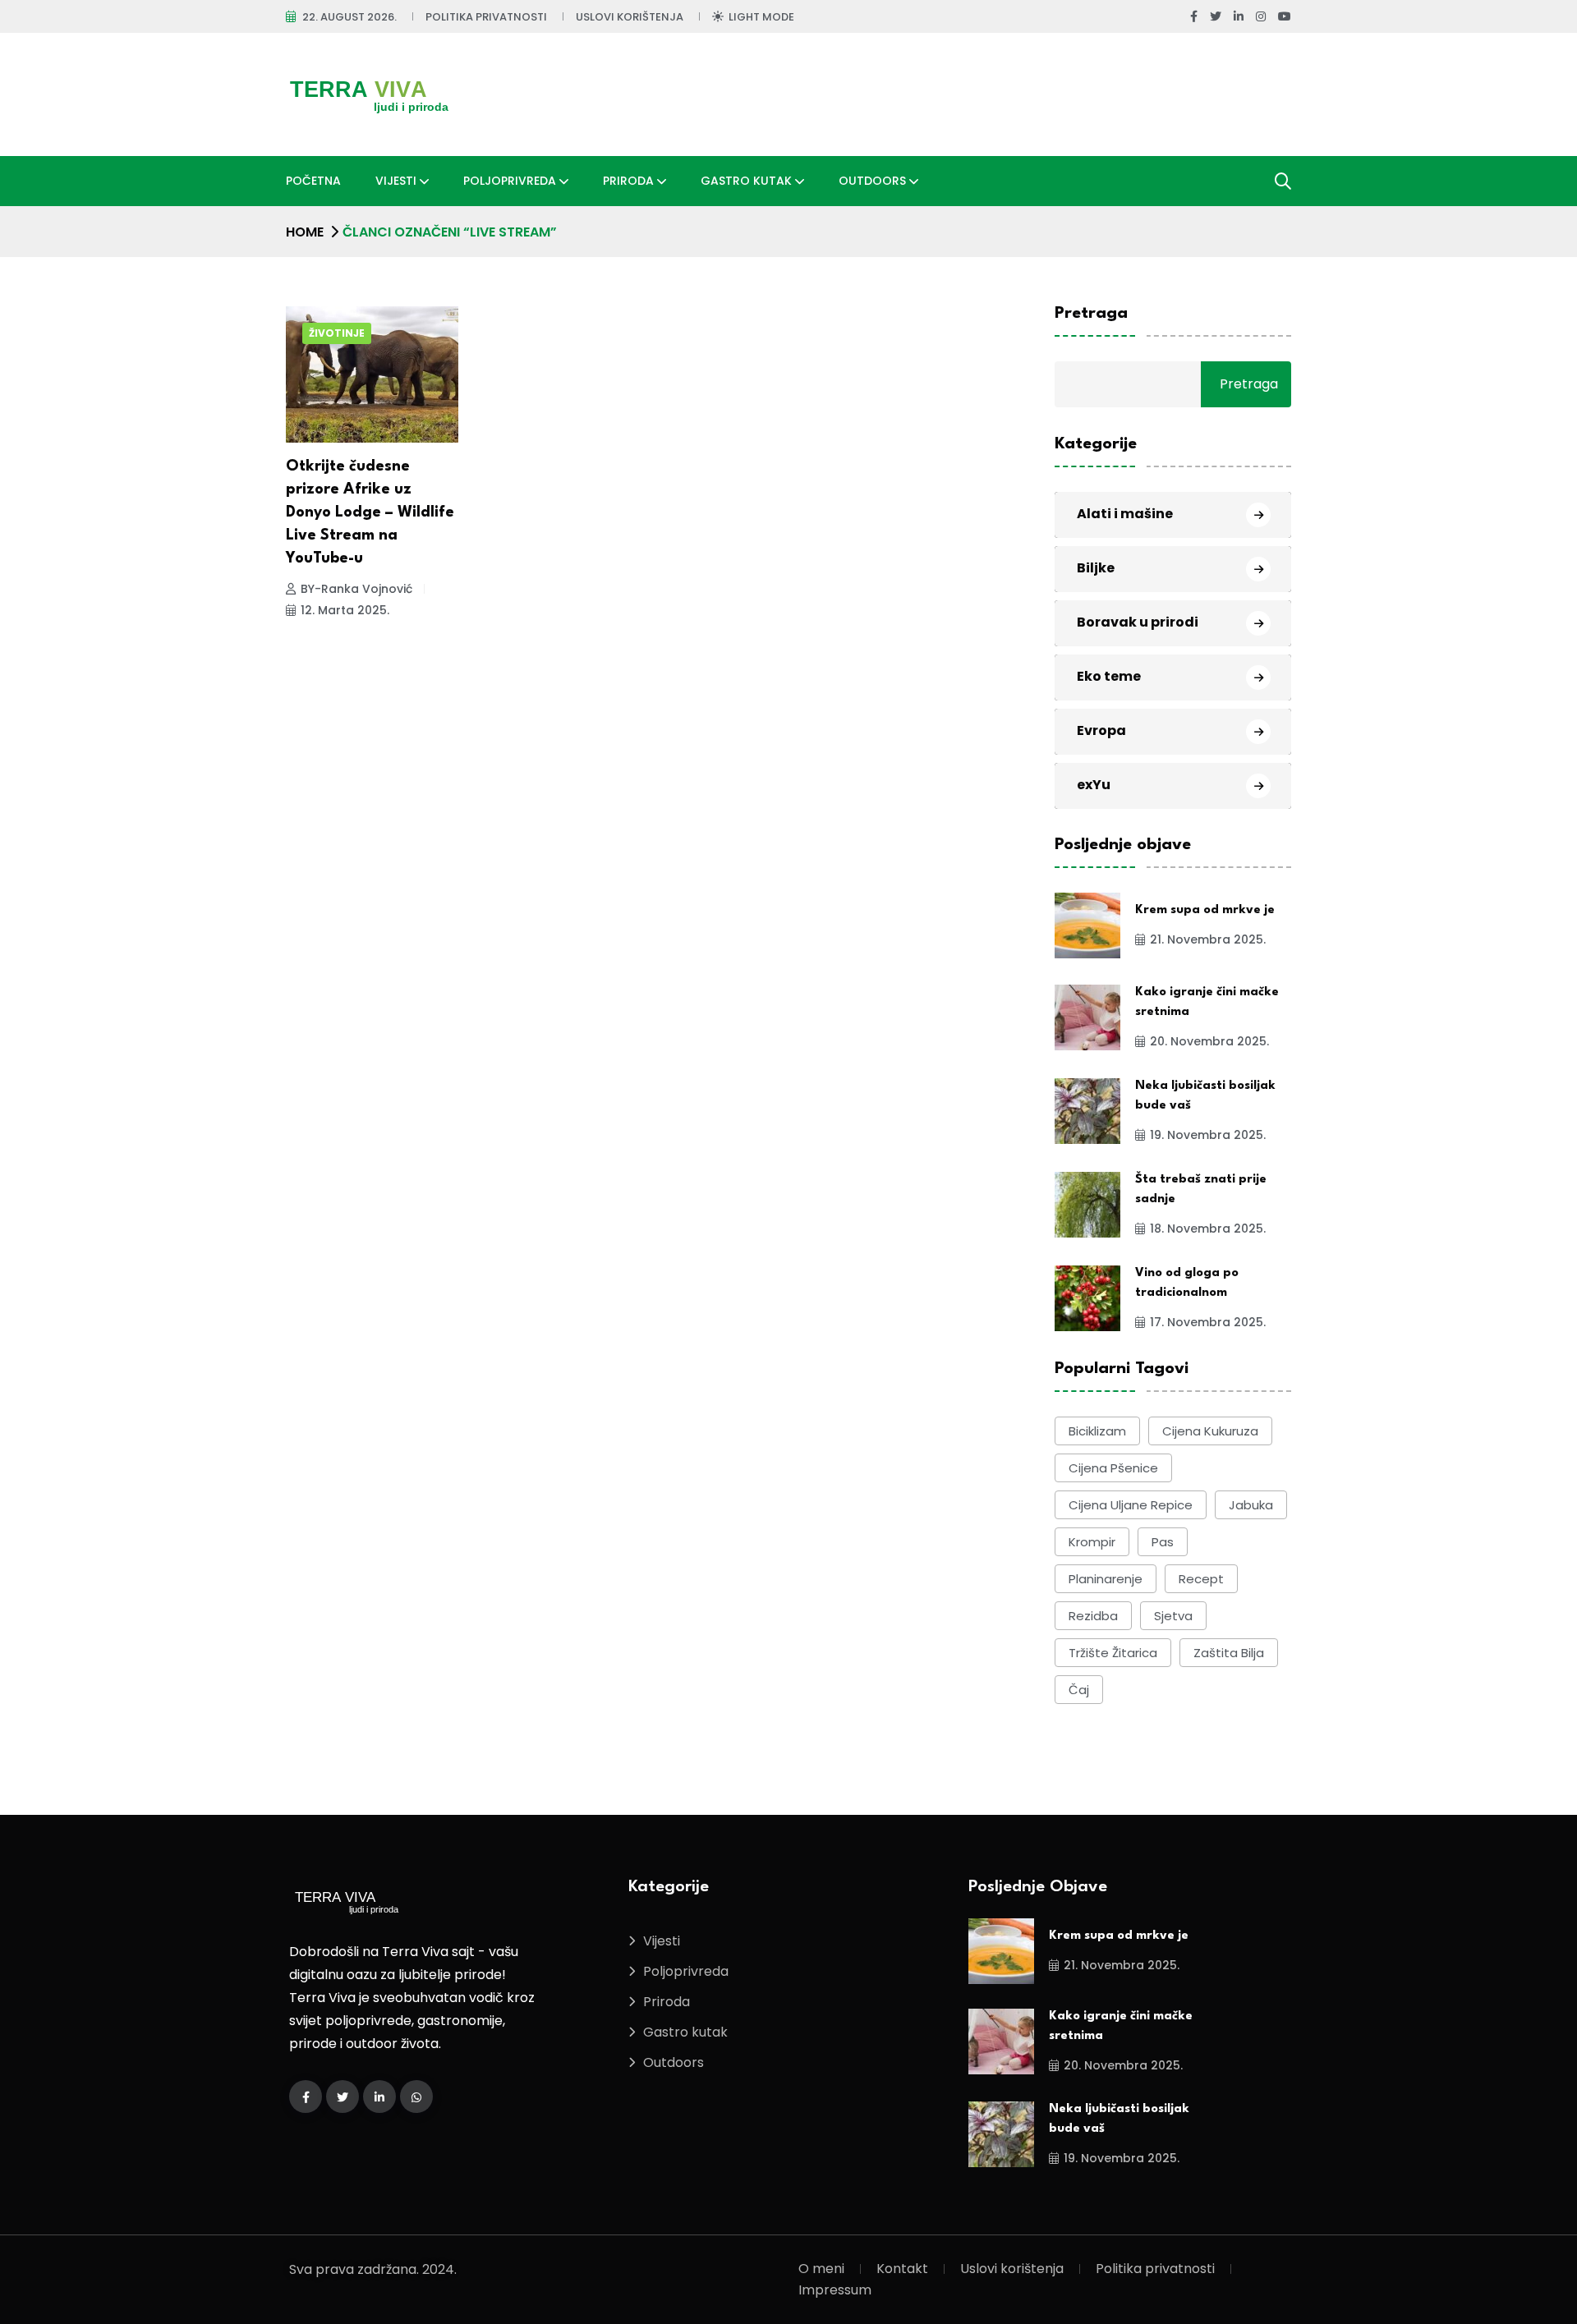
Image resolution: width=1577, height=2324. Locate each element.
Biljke (1096, 568)
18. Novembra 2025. (1208, 1229)
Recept (1201, 1579)
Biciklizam (1097, 1431)
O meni (821, 2269)
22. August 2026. (349, 17)
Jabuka (1251, 1505)
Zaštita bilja (1229, 1653)
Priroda (628, 181)
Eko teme (1109, 676)
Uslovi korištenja (630, 17)
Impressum (835, 2290)
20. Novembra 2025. (1209, 1041)
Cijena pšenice (1113, 1468)
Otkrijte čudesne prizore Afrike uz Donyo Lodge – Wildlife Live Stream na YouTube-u (370, 512)
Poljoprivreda (510, 181)
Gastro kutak (746, 181)
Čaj (1079, 1690)
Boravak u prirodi (1138, 622)
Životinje (337, 333)
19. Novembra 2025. (1208, 1135)
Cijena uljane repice (1131, 1505)
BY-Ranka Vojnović (356, 589)
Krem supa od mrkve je (1205, 910)
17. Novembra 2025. (1208, 1322)
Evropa (1101, 730)
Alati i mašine (1125, 514)
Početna (313, 181)
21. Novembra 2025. (1208, 939)
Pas (1163, 1542)
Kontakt (902, 2269)
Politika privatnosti (486, 17)
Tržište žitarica (1113, 1653)
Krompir (1092, 1542)
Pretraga (1091, 314)
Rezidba (1093, 1616)
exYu (1094, 785)
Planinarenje (1106, 1579)
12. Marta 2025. (345, 610)
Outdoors (872, 181)
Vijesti (396, 181)
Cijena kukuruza (1210, 1431)
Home (305, 232)
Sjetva (1173, 1616)
